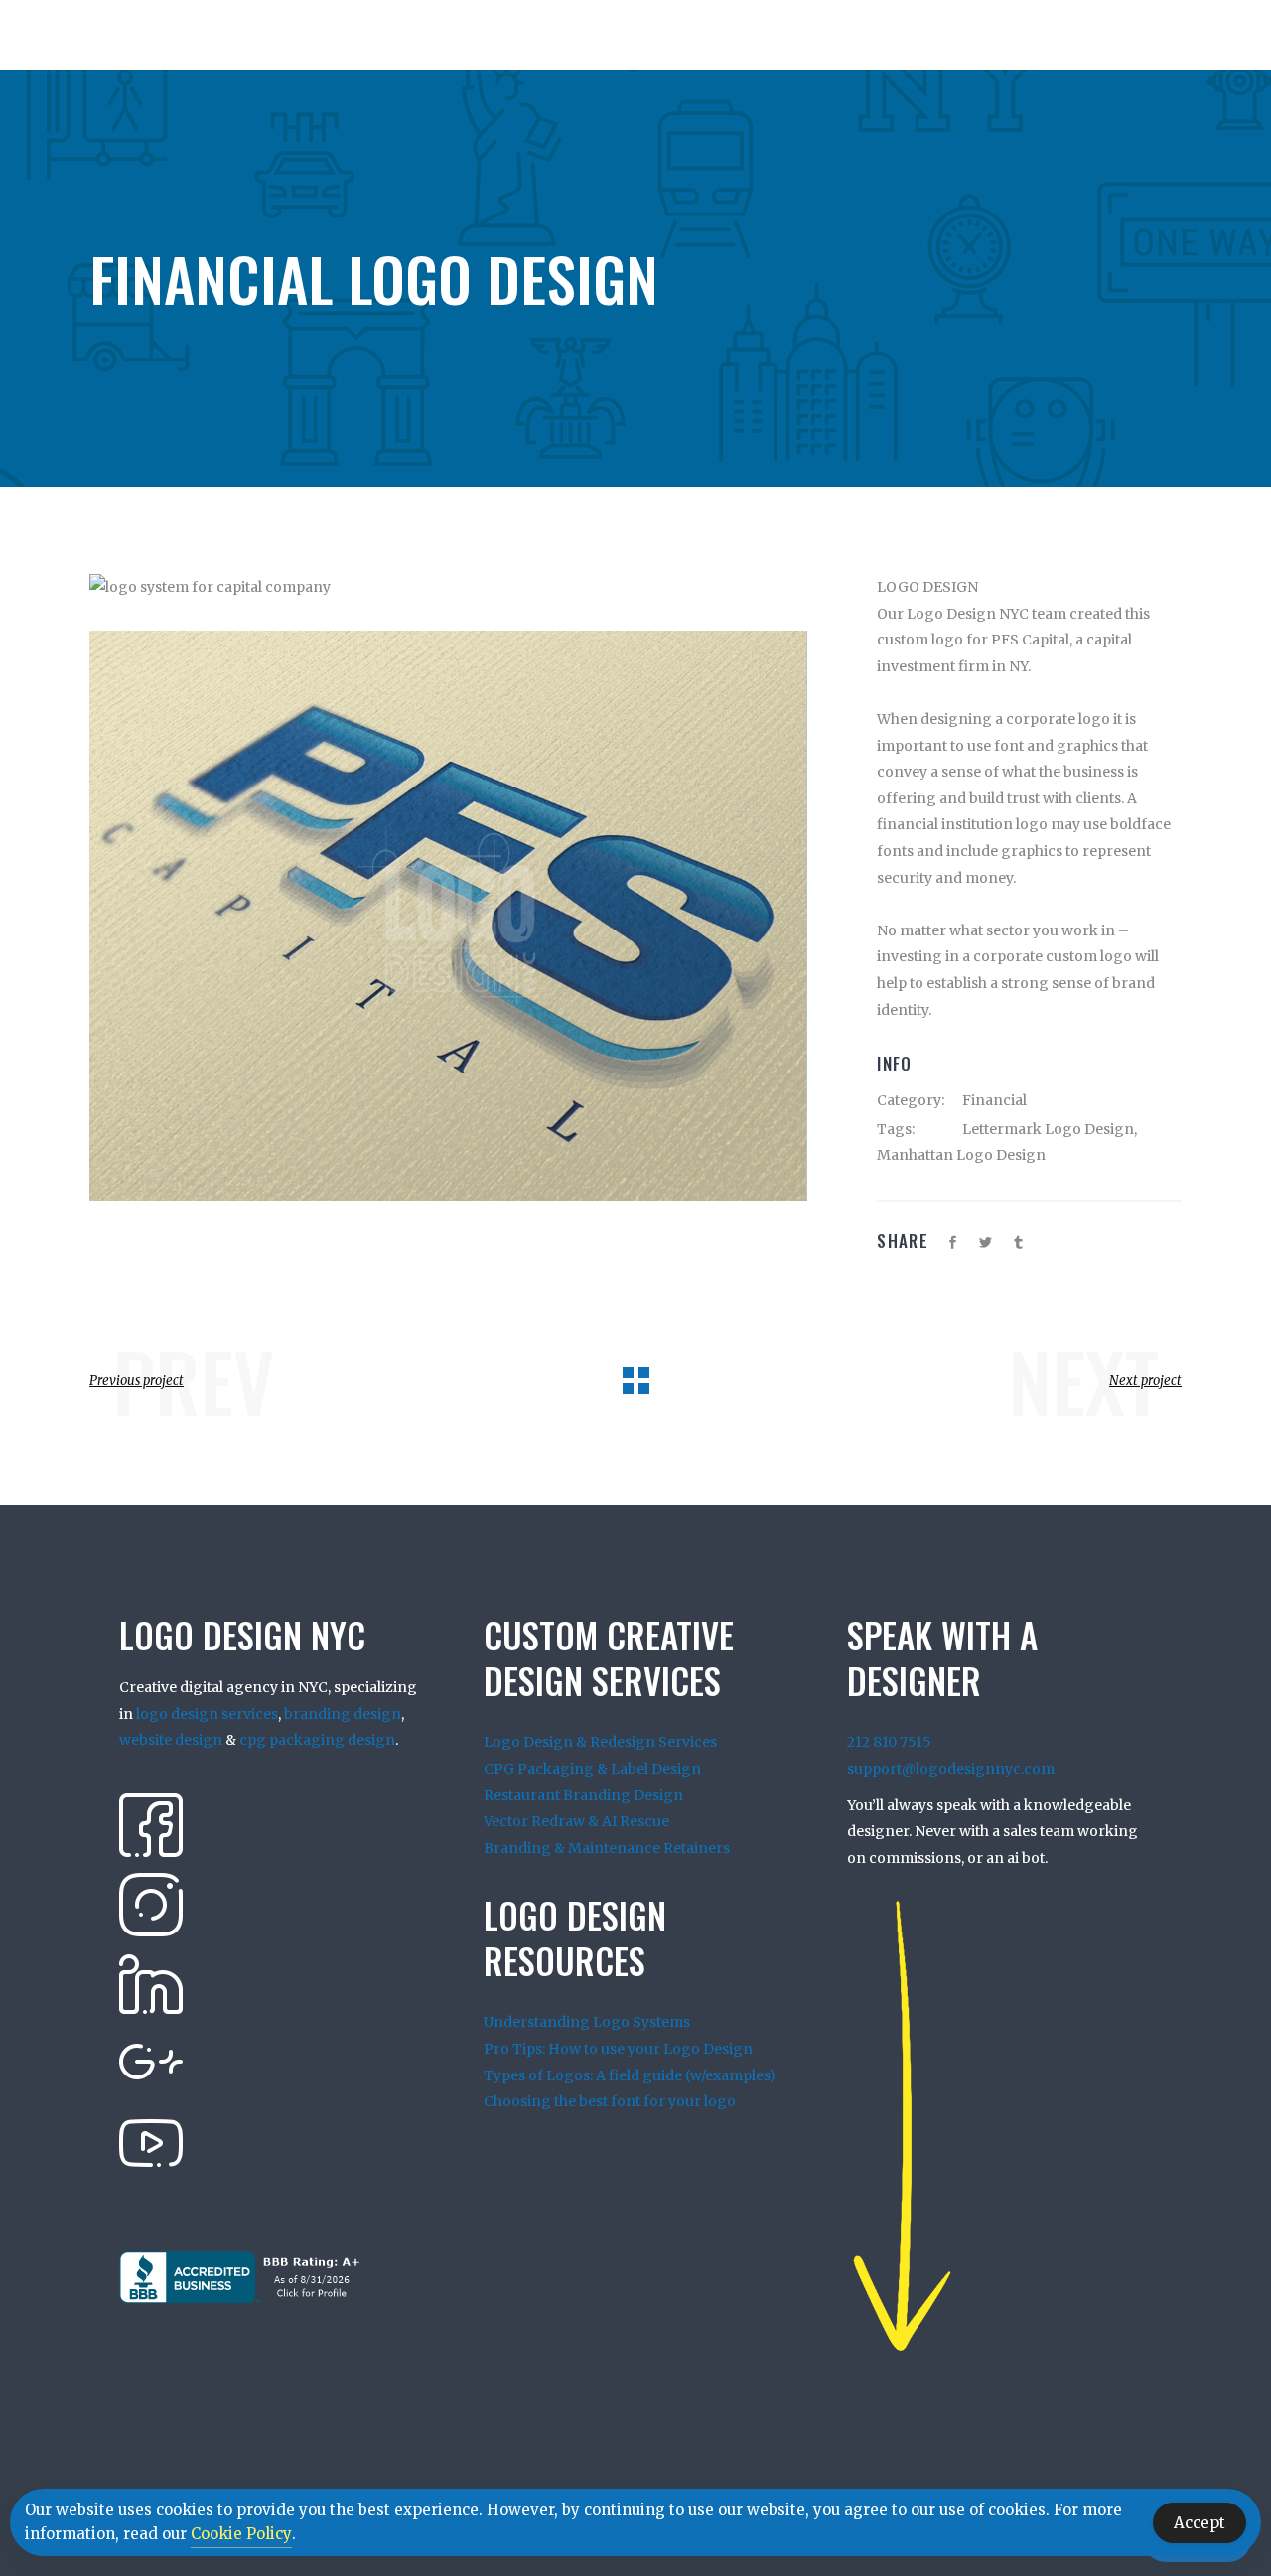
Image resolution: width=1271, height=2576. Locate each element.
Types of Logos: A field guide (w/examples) (630, 2075)
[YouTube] (151, 2142)
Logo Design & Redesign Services (600, 1742)
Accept (1200, 2523)
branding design (343, 1714)
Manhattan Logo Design (961, 1155)
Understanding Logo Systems (587, 2022)
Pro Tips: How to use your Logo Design (618, 2049)
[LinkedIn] (151, 1983)
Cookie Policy (241, 2534)
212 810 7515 (889, 1742)
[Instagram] (151, 1904)
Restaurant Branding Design (583, 1795)
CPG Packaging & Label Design (592, 1769)
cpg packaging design (317, 1740)
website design (171, 1740)
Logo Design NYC (968, 614)
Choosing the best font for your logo (610, 2101)
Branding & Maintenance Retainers (607, 1848)
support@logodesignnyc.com (951, 1769)
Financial (994, 1100)
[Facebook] (151, 1824)
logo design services (207, 1714)
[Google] (151, 2063)
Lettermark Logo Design (1048, 1129)
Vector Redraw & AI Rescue (576, 1821)
